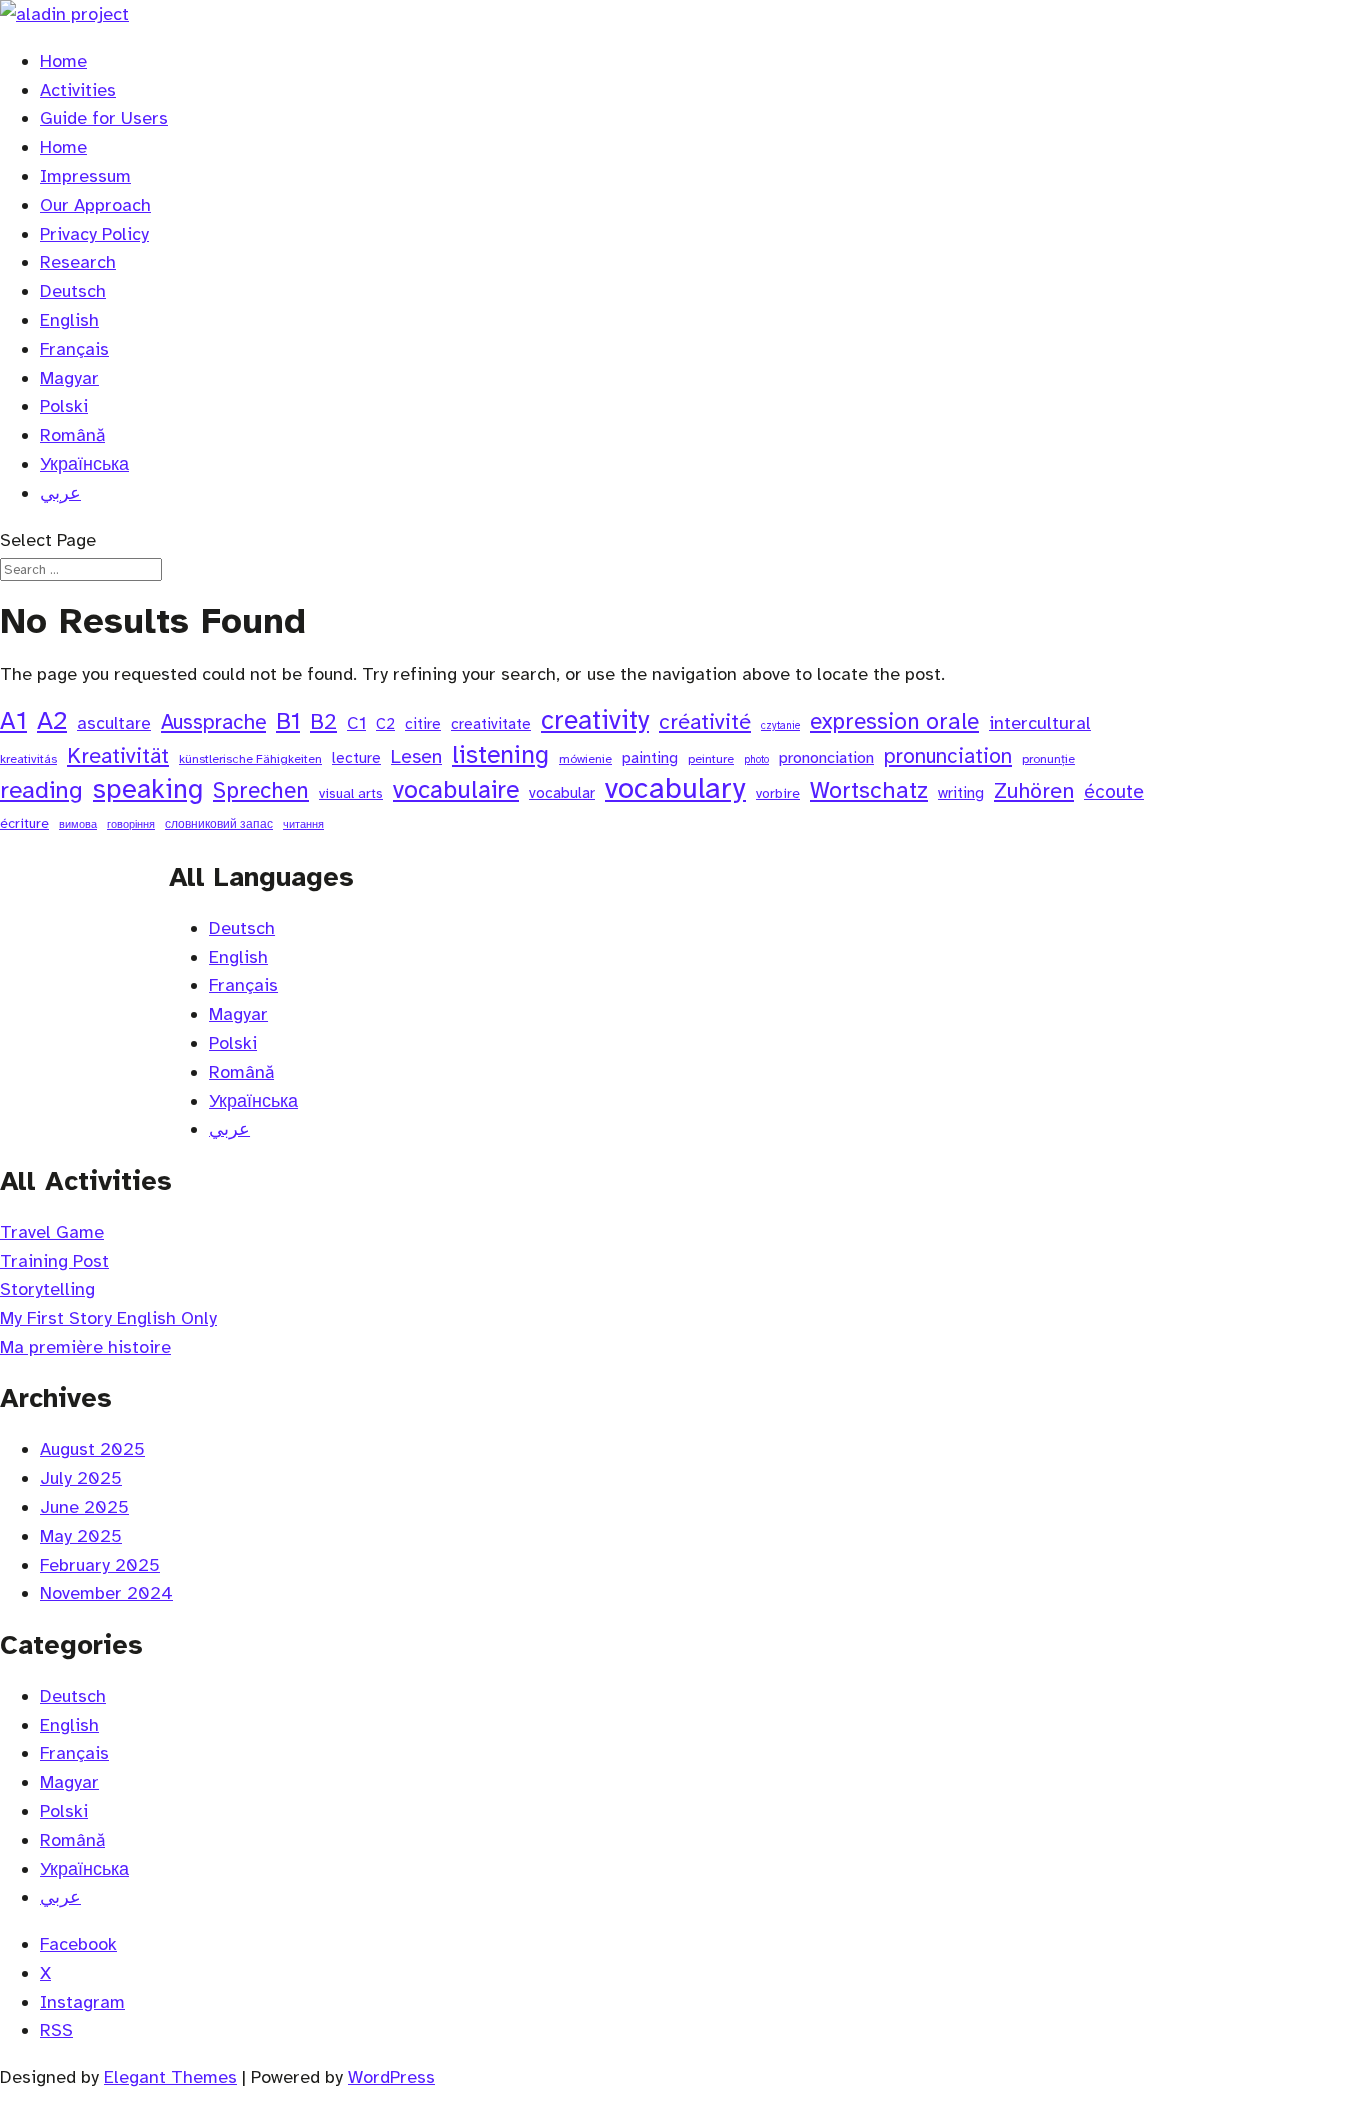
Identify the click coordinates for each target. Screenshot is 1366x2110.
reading (41, 790)
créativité (705, 721)
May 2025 (81, 1536)
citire (423, 724)
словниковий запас (219, 824)
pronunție (1048, 759)
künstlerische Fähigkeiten (250, 759)
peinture (711, 759)
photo (756, 759)
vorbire (778, 793)
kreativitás (28, 759)
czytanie (780, 725)
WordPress (391, 2077)
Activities (78, 90)
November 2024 (106, 1593)
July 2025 (81, 1478)
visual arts (351, 793)
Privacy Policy (94, 234)
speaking (148, 789)
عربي (60, 493)
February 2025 (100, 1565)
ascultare (114, 723)
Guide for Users (104, 118)
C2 (385, 724)
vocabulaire (456, 790)
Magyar (69, 378)
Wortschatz (869, 791)
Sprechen (261, 791)
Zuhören (1034, 790)
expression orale (894, 722)
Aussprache (213, 722)
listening (500, 755)
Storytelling (47, 1289)
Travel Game (52, 1232)
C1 (356, 723)
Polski (64, 406)
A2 (52, 721)
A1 (13, 721)
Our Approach (95, 205)
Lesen (416, 757)
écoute (1114, 792)
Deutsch (73, 291)
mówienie (585, 759)
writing (961, 793)
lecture (356, 758)
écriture (24, 823)
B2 (323, 721)
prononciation (826, 757)
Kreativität (118, 755)
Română (72, 435)
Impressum (85, 176)
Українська (84, 464)
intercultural (1040, 723)
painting (650, 758)
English (69, 320)
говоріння (131, 824)
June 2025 (84, 1507)
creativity (595, 721)
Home (63, 61)
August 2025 (92, 1449)
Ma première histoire (85, 1347)
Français (74, 349)
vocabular (562, 793)
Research (78, 262)
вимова (78, 824)
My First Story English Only (108, 1318)
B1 (288, 722)
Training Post (54, 1261)
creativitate (491, 724)
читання (303, 824)
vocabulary (675, 789)
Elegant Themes (170, 2077)
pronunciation (948, 756)
